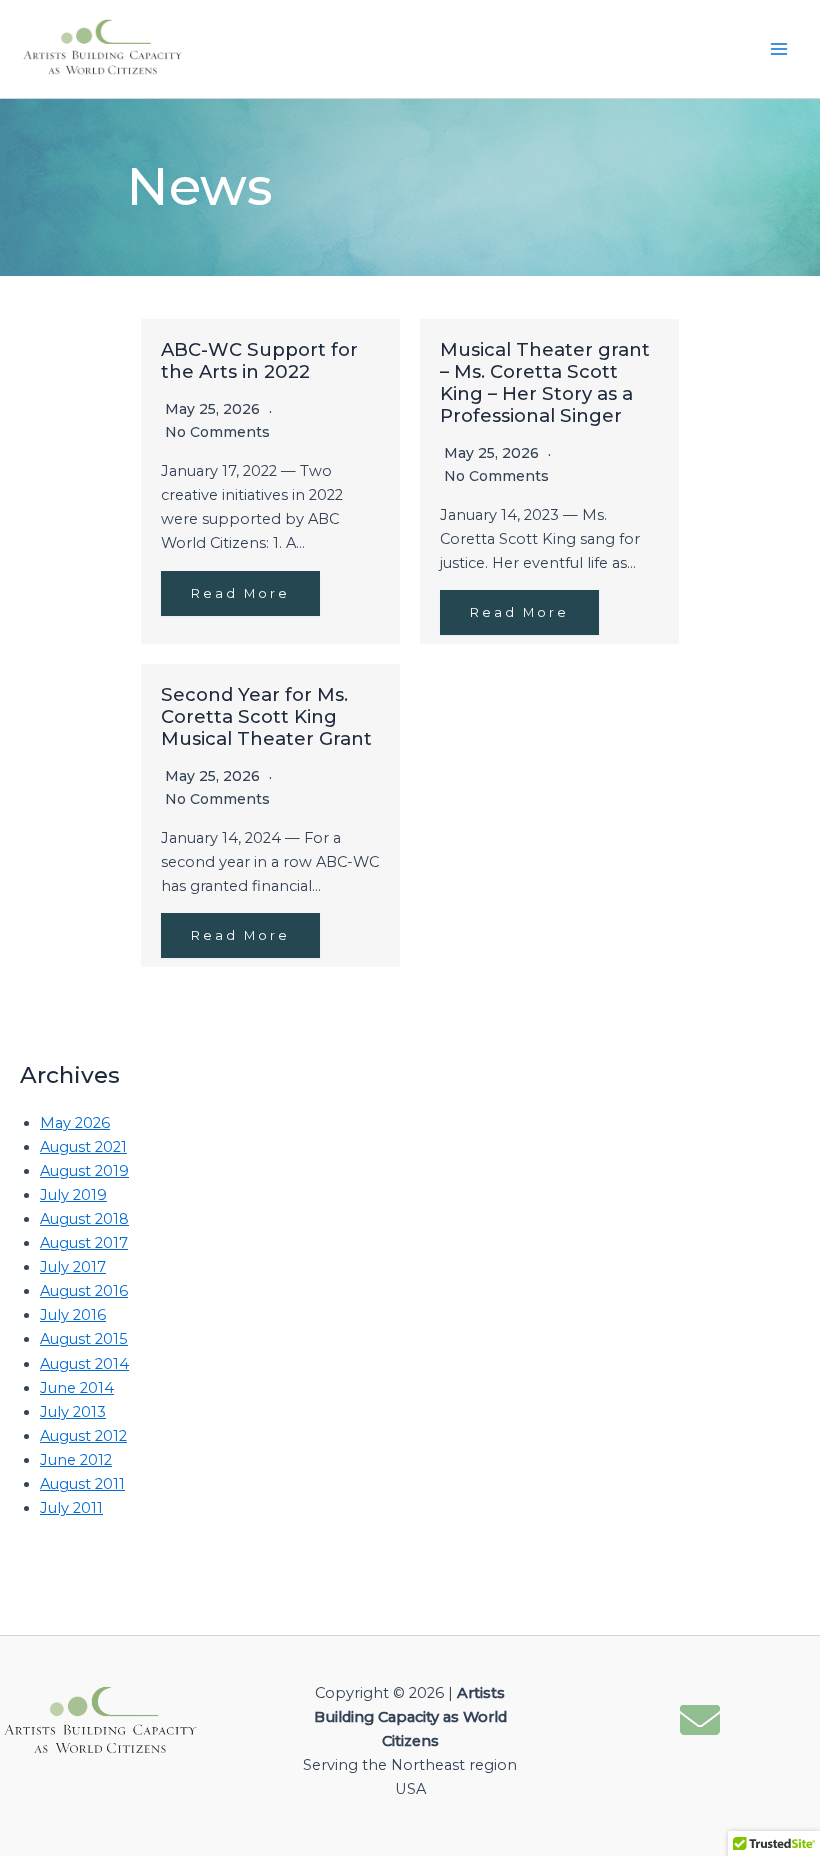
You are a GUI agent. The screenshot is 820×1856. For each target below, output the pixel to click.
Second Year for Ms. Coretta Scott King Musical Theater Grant (266, 716)
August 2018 (84, 1219)
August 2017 (84, 1243)
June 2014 (77, 1388)
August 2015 (84, 1339)
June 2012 (76, 1460)
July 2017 (73, 1267)
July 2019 (73, 1195)
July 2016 (73, 1315)
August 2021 (83, 1147)
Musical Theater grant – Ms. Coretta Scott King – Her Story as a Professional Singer (545, 382)
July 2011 (71, 1508)
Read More (240, 593)
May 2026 (75, 1123)
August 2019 (84, 1171)
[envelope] (700, 1716)
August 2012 (83, 1436)
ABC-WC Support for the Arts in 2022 (259, 360)
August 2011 (82, 1484)
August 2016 (84, 1291)
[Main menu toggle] (779, 49)
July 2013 (73, 1412)
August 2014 (84, 1364)
